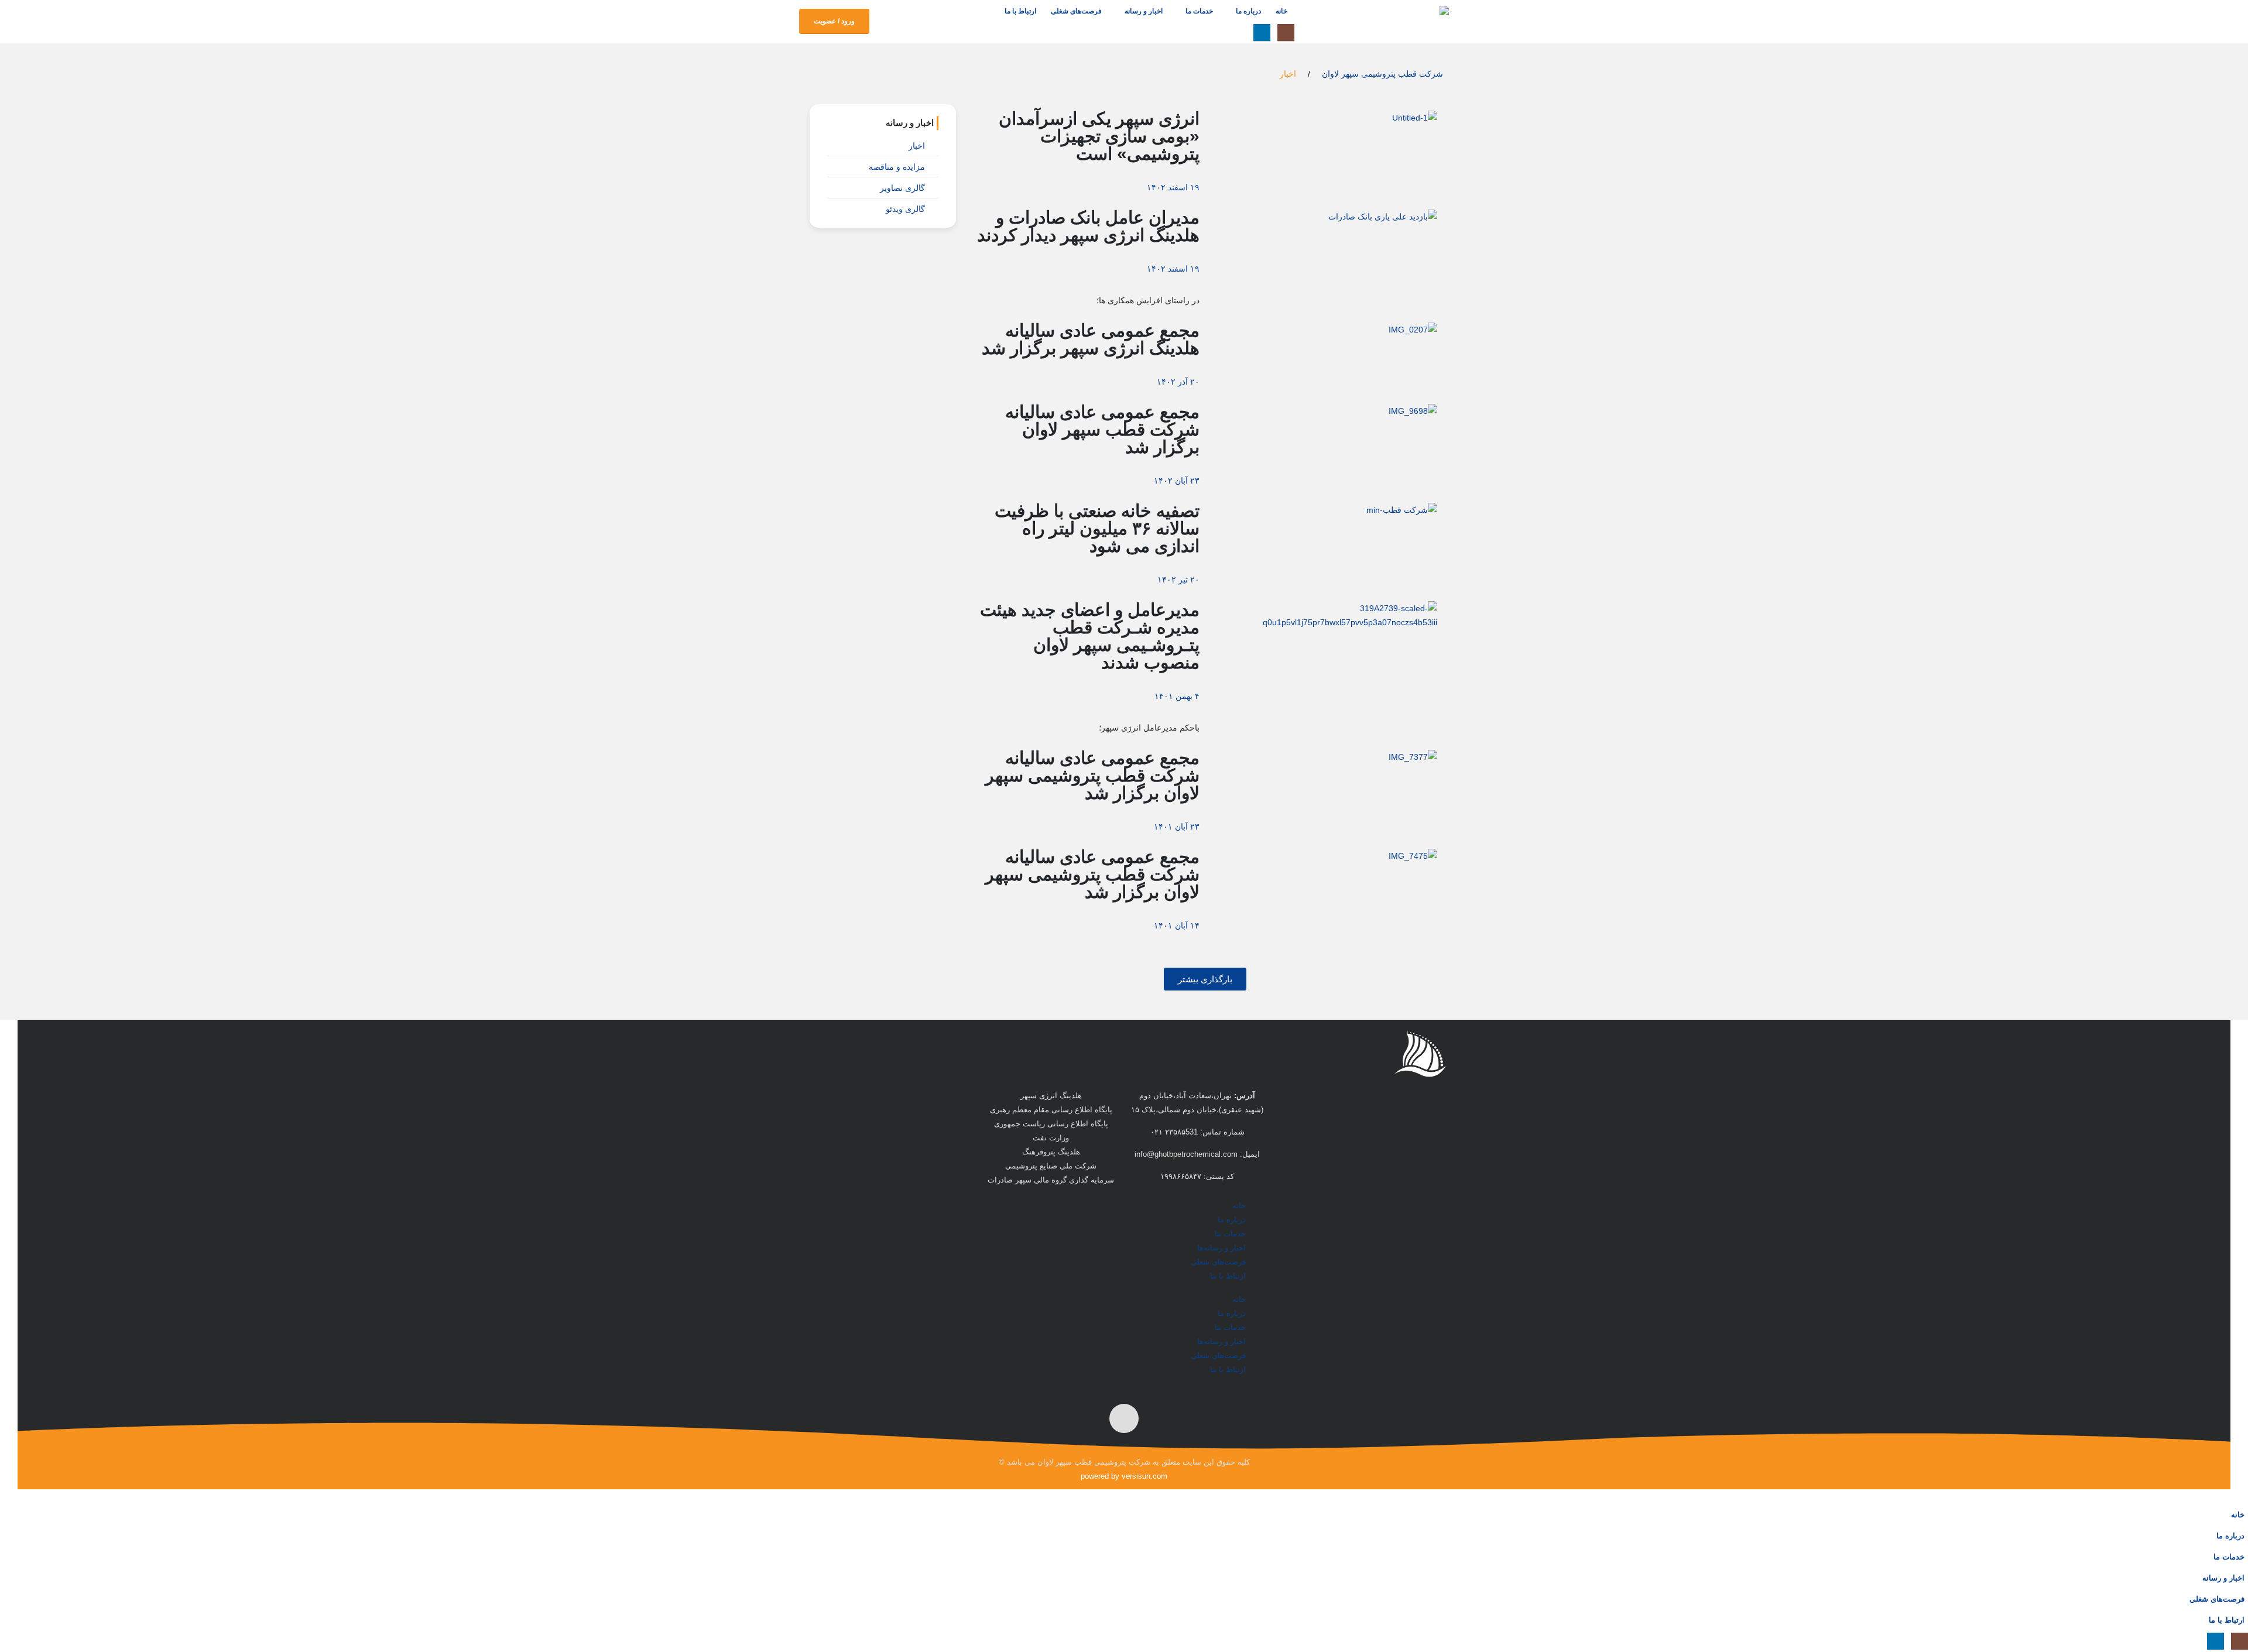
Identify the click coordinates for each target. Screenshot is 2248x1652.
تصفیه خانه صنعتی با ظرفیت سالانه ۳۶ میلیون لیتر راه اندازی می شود (1097, 528)
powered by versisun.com (1124, 1476)
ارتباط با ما (1020, 11)
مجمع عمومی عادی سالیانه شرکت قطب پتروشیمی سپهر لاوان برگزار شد (1092, 775)
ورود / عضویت (834, 21)
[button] (1240, 32)
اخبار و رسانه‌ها (1221, 1248)
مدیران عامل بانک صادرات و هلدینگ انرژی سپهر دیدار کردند (1088, 226)
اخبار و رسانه (1144, 11)
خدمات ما (1199, 11)
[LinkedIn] (1262, 32)
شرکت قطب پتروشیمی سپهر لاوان (1382, 74)
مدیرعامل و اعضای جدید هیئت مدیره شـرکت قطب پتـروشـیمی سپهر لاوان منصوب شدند (1090, 636)
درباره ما (1248, 11)
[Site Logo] (1390, 22)
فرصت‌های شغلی (1076, 11)
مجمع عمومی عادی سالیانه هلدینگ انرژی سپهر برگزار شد (1091, 339)
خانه (1281, 11)
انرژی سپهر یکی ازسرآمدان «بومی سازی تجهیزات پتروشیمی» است (1099, 136)
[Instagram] (1286, 32)
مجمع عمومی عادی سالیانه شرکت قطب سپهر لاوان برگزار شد (1102, 429)
